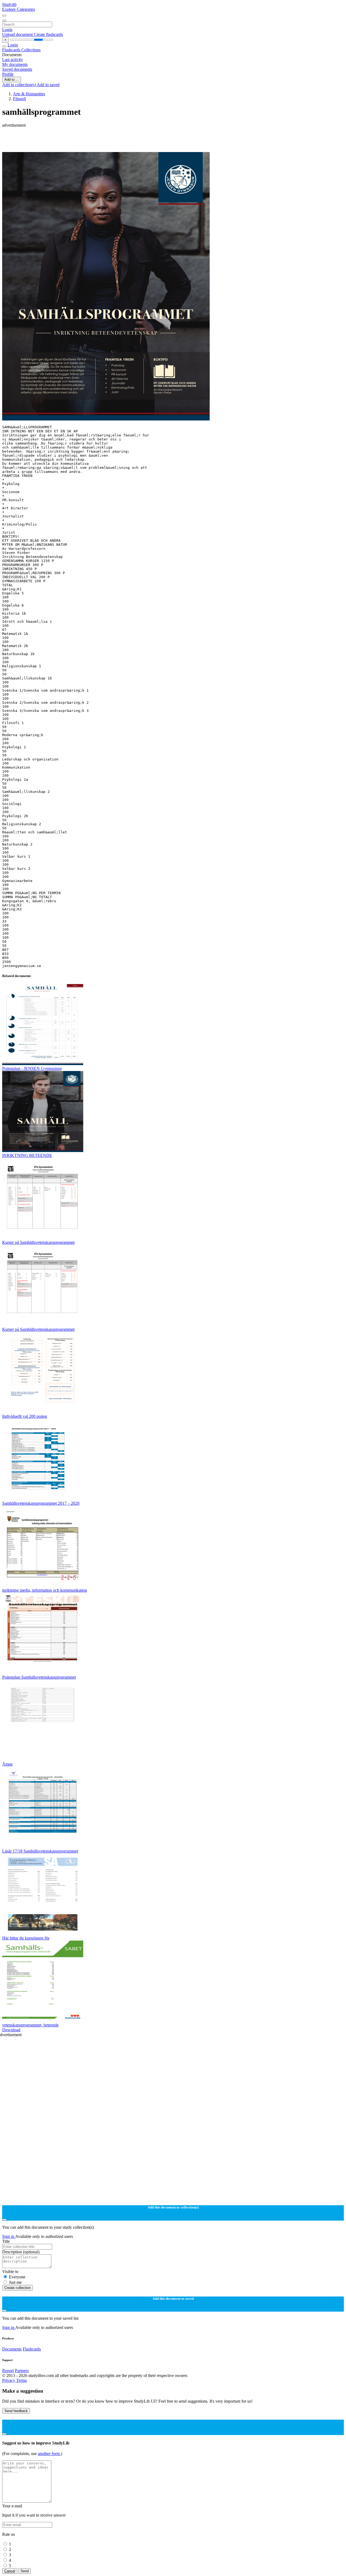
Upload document (18, 34)
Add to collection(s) (19, 85)
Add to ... (12, 80)
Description (21, 2252)
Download (11, 2030)
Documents (12, 2349)
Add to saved (48, 85)
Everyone (17, 2277)
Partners (22, 2371)
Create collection (17, 2288)
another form (49, 2454)
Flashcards (12, 50)
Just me (15, 2282)
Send (25, 2571)
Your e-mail (12, 2506)
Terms (21, 2380)
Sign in (9, 2236)
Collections (31, 50)
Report (8, 2371)
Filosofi (19, 99)
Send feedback (16, 2411)
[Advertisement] (164, 140)
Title (6, 2241)
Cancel (10, 2571)
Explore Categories (19, 9)
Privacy (9, 2380)
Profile (8, 74)
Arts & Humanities (29, 94)
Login (7, 30)
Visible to (10, 2272)
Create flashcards (48, 34)
